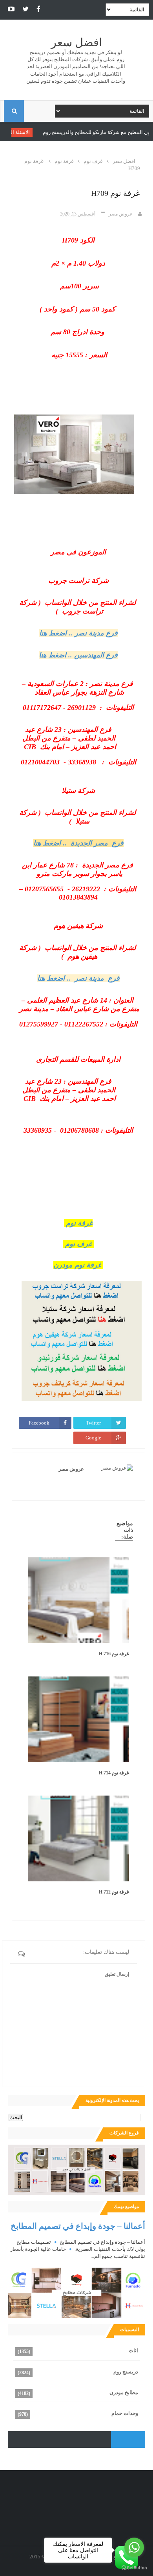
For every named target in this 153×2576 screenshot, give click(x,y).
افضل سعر (76, 43)
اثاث (133, 2351)
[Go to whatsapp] (134, 2547)
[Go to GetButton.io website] (134, 2568)
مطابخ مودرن (124, 2392)
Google (93, 1438)
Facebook (39, 1423)
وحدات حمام (125, 2413)
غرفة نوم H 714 (114, 1773)
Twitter (93, 1423)
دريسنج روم (126, 2372)
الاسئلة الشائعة (49, 132)
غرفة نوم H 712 (114, 1892)
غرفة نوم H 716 (114, 1654)
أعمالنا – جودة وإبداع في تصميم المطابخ (78, 2226)
